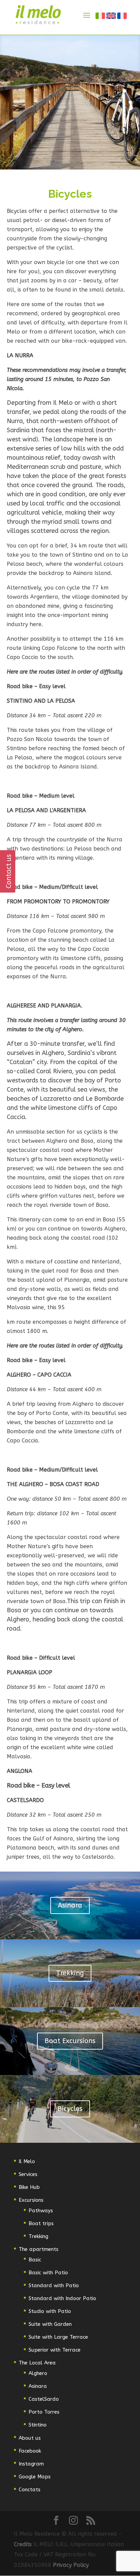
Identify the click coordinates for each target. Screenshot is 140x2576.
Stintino (38, 2425)
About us (30, 2438)
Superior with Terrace (55, 2350)
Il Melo (27, 2161)
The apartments (39, 2249)
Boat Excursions (70, 2041)
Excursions (31, 2200)
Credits (24, 2544)
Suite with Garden (50, 2324)
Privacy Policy (71, 2565)
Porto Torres (44, 2412)
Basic (35, 2260)
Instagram (31, 2464)
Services (28, 2174)
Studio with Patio (50, 2311)
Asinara (70, 1905)
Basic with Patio (48, 2273)
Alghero (38, 2373)
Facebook (30, 2451)
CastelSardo (44, 2399)
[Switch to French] (122, 16)
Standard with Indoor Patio (62, 2298)
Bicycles (70, 2109)
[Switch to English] (111, 16)
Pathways (41, 2211)
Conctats (30, 2490)
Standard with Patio (54, 2285)
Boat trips (41, 2223)
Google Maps (35, 2477)
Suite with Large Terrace (58, 2337)
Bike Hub (29, 2187)
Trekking (70, 1973)
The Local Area (37, 2363)
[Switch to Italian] (101, 16)
